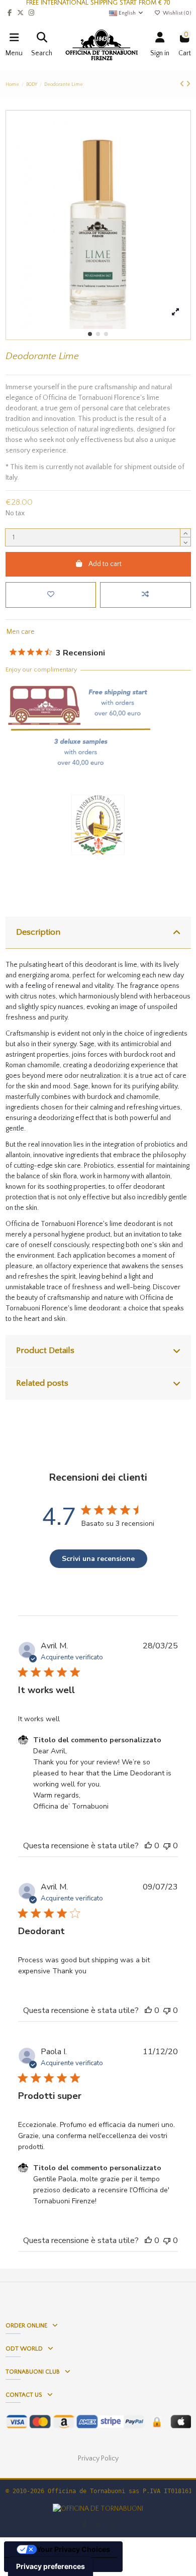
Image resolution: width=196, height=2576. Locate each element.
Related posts (42, 1383)
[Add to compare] (145, 595)
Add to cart (105, 564)
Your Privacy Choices (73, 2549)
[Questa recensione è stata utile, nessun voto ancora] (148, 1846)
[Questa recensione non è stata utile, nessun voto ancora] (167, 1846)
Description (38, 932)
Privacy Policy (98, 2458)
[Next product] (188, 84)
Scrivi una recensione (98, 1559)
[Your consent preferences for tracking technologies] (51, 2566)
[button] (90, 334)
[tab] (98, 933)
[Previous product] (183, 84)
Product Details (45, 1351)
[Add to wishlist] (51, 595)
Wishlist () (176, 13)
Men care (21, 632)
